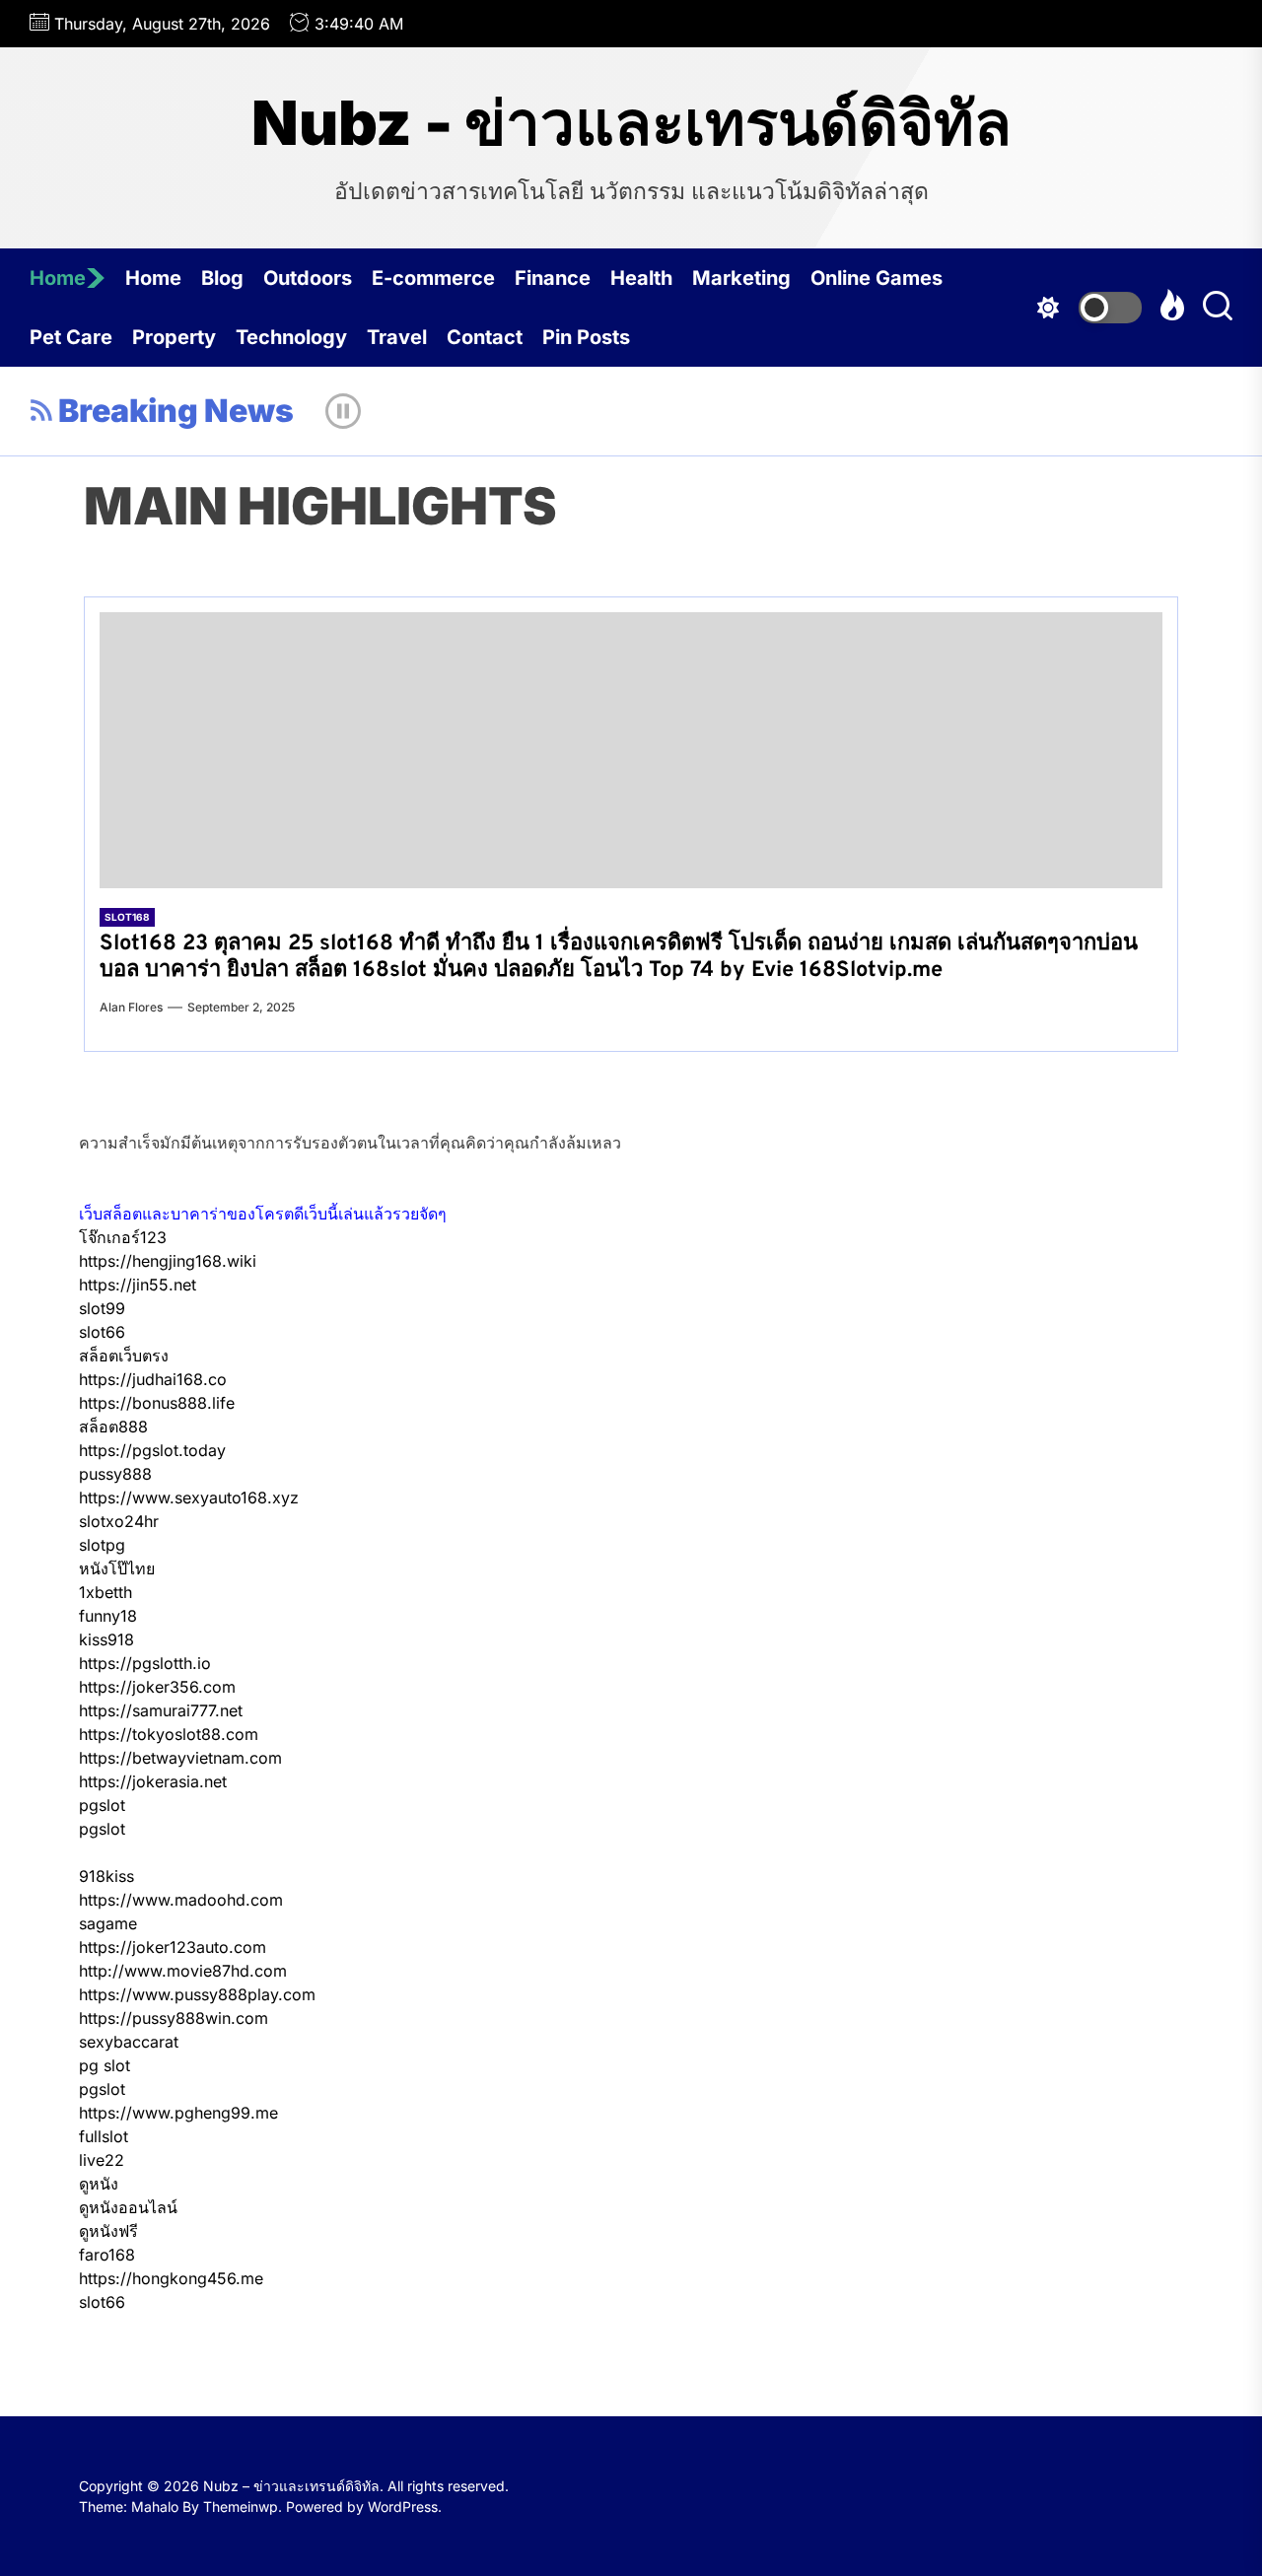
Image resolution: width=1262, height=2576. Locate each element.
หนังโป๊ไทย (117, 1568)
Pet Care (71, 337)
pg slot (105, 2065)
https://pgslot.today (152, 1450)
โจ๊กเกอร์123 (123, 1237)
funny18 (108, 1616)
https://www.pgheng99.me (178, 2113)
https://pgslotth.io (145, 1663)
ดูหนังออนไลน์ (128, 2207)
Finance (553, 278)
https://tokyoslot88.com (169, 1734)
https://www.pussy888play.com (197, 1994)
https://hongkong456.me (171, 2278)
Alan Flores (131, 1007)
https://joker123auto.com (173, 1947)
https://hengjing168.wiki (168, 1261)
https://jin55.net (138, 1285)
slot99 (102, 1308)
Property (174, 337)
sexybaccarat (129, 2042)
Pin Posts (586, 337)
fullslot (104, 2136)
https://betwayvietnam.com (180, 1758)
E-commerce (433, 278)
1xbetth (105, 1592)
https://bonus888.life (157, 1403)
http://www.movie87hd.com (183, 1971)
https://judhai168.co (153, 1379)
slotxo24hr (119, 1521)
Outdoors (308, 278)
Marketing (741, 278)
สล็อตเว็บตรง (124, 1356)
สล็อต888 (113, 1427)
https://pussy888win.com (174, 2018)
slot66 (102, 1332)
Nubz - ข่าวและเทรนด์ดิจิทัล (631, 123)
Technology (291, 337)
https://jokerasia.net (153, 1781)
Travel (397, 337)
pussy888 (115, 1474)
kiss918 (106, 1639)
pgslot (102, 1805)
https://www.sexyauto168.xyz (189, 1497)
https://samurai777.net (161, 1710)
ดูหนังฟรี (108, 2231)
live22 (102, 2160)
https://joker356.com (157, 1687)
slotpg (102, 1545)
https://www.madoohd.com (181, 1900)
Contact (485, 337)
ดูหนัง (99, 2184)
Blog (222, 278)
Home (58, 278)
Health (641, 278)
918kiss (106, 1876)
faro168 (107, 2255)
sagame (108, 1923)
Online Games (876, 278)
